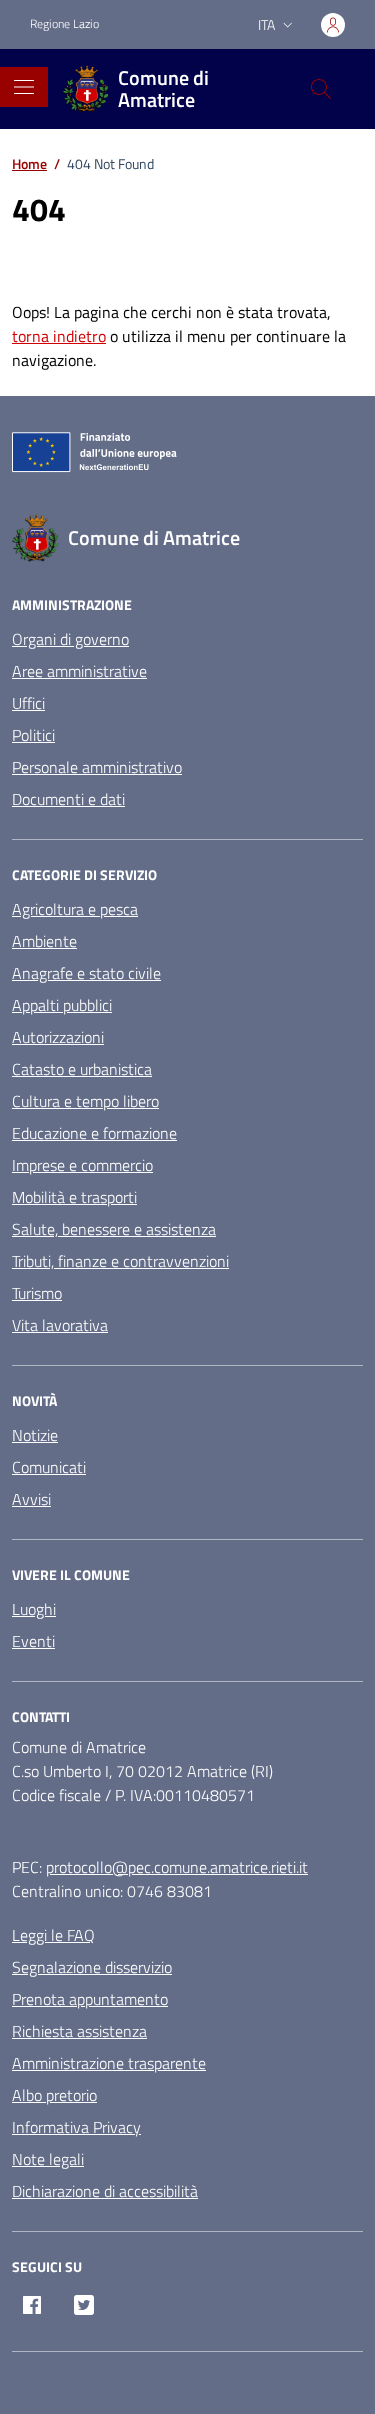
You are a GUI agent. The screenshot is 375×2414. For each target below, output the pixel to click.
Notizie (35, 1435)
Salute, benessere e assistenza (114, 1229)
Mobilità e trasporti (74, 1197)
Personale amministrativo (97, 767)
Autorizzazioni (58, 1037)
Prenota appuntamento (90, 1999)
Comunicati (49, 1467)
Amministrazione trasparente (109, 2063)
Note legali (48, 2159)
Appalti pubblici (62, 1005)
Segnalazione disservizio (92, 1967)
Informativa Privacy (76, 2127)
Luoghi (34, 1609)
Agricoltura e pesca (75, 909)
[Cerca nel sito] (321, 89)
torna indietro (59, 336)
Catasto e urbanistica (82, 1069)
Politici (33, 735)
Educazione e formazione (94, 1133)
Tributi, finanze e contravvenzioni (120, 1261)
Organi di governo (70, 639)
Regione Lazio (64, 24)
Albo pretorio (54, 2095)
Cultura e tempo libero (85, 1101)
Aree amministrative (79, 671)
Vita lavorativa (60, 1325)
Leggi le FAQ (53, 1935)
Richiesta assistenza (79, 2031)
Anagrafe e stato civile (86, 973)
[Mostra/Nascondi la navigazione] (24, 87)
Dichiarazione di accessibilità (105, 2191)
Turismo (37, 1293)
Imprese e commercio (82, 1165)
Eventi (33, 1641)
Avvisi (31, 1499)
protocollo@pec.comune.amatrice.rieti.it (177, 1867)
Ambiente (44, 941)
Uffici (28, 703)
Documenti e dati (68, 799)
